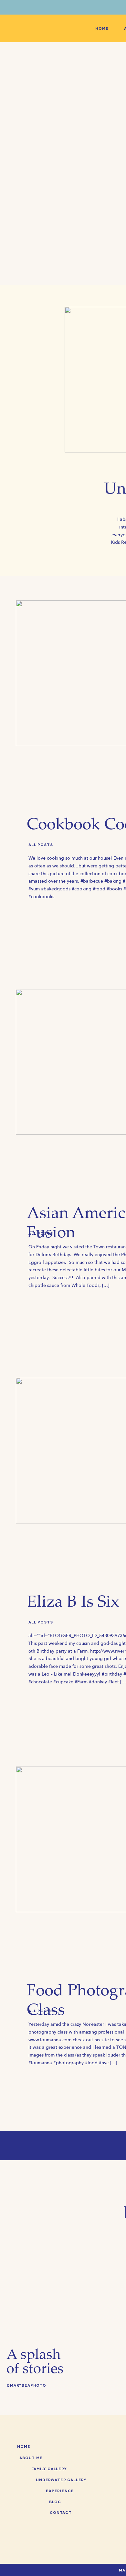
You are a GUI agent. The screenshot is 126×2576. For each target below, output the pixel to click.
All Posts (41, 845)
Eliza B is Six (73, 1603)
